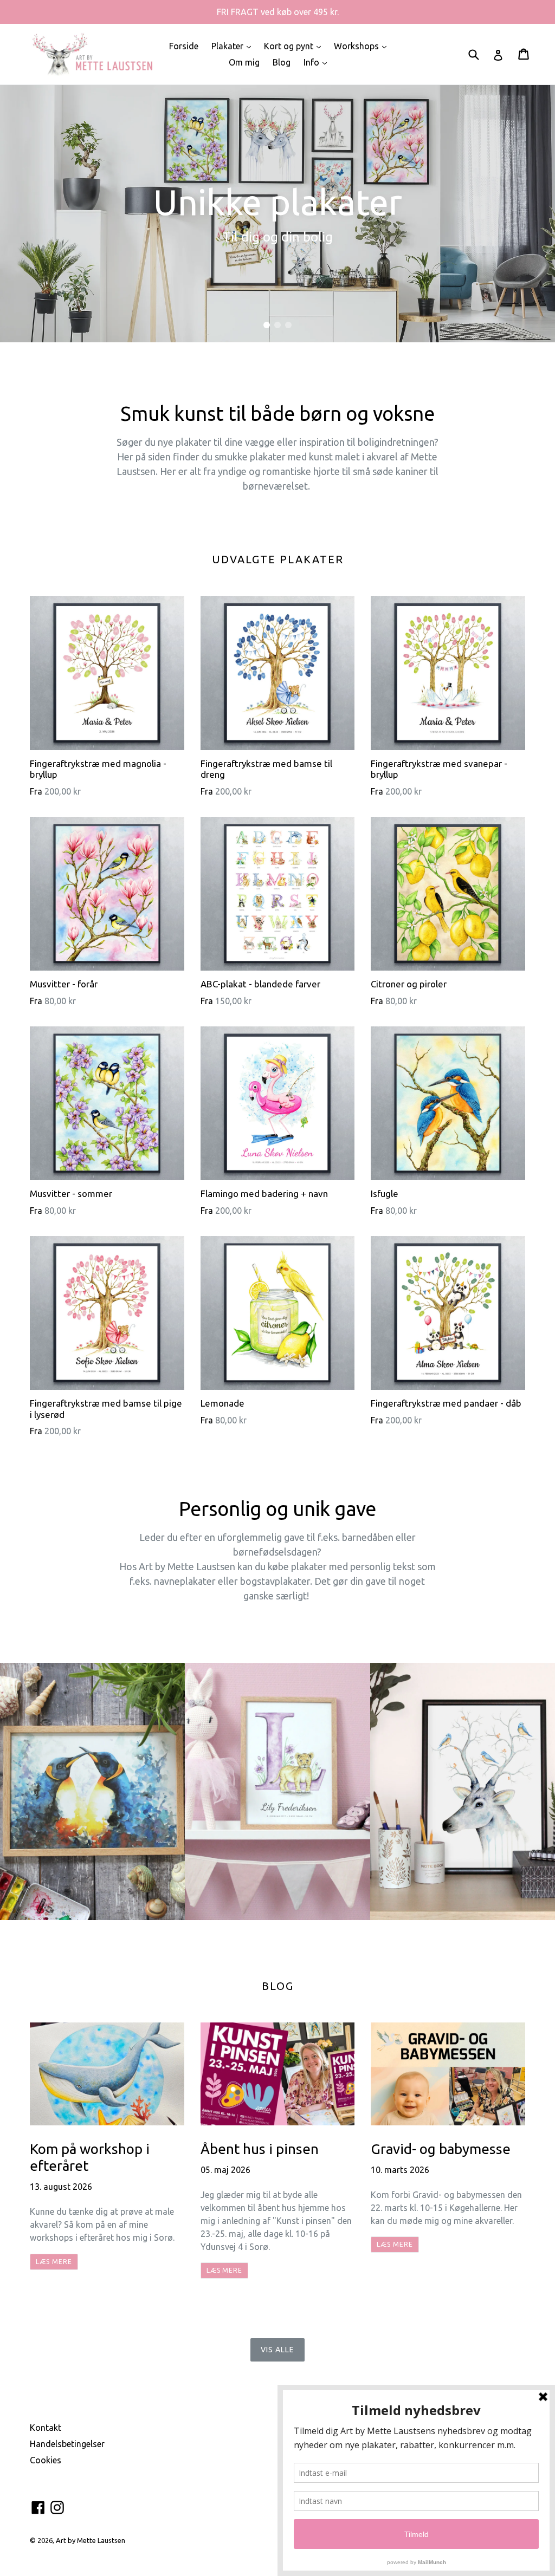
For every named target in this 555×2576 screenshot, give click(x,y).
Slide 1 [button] (267, 325)
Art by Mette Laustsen (91, 2540)
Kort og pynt (295, 46)
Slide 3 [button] (288, 325)
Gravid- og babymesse (441, 2149)
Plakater (234, 46)
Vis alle (278, 2350)
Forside (184, 46)
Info (318, 62)
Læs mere (54, 2262)
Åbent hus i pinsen (260, 2149)
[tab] (267, 325)
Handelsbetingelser (67, 2444)
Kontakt (46, 2428)
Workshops (363, 46)
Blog (282, 62)
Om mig (244, 62)
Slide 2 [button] (277, 325)
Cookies (46, 2460)
